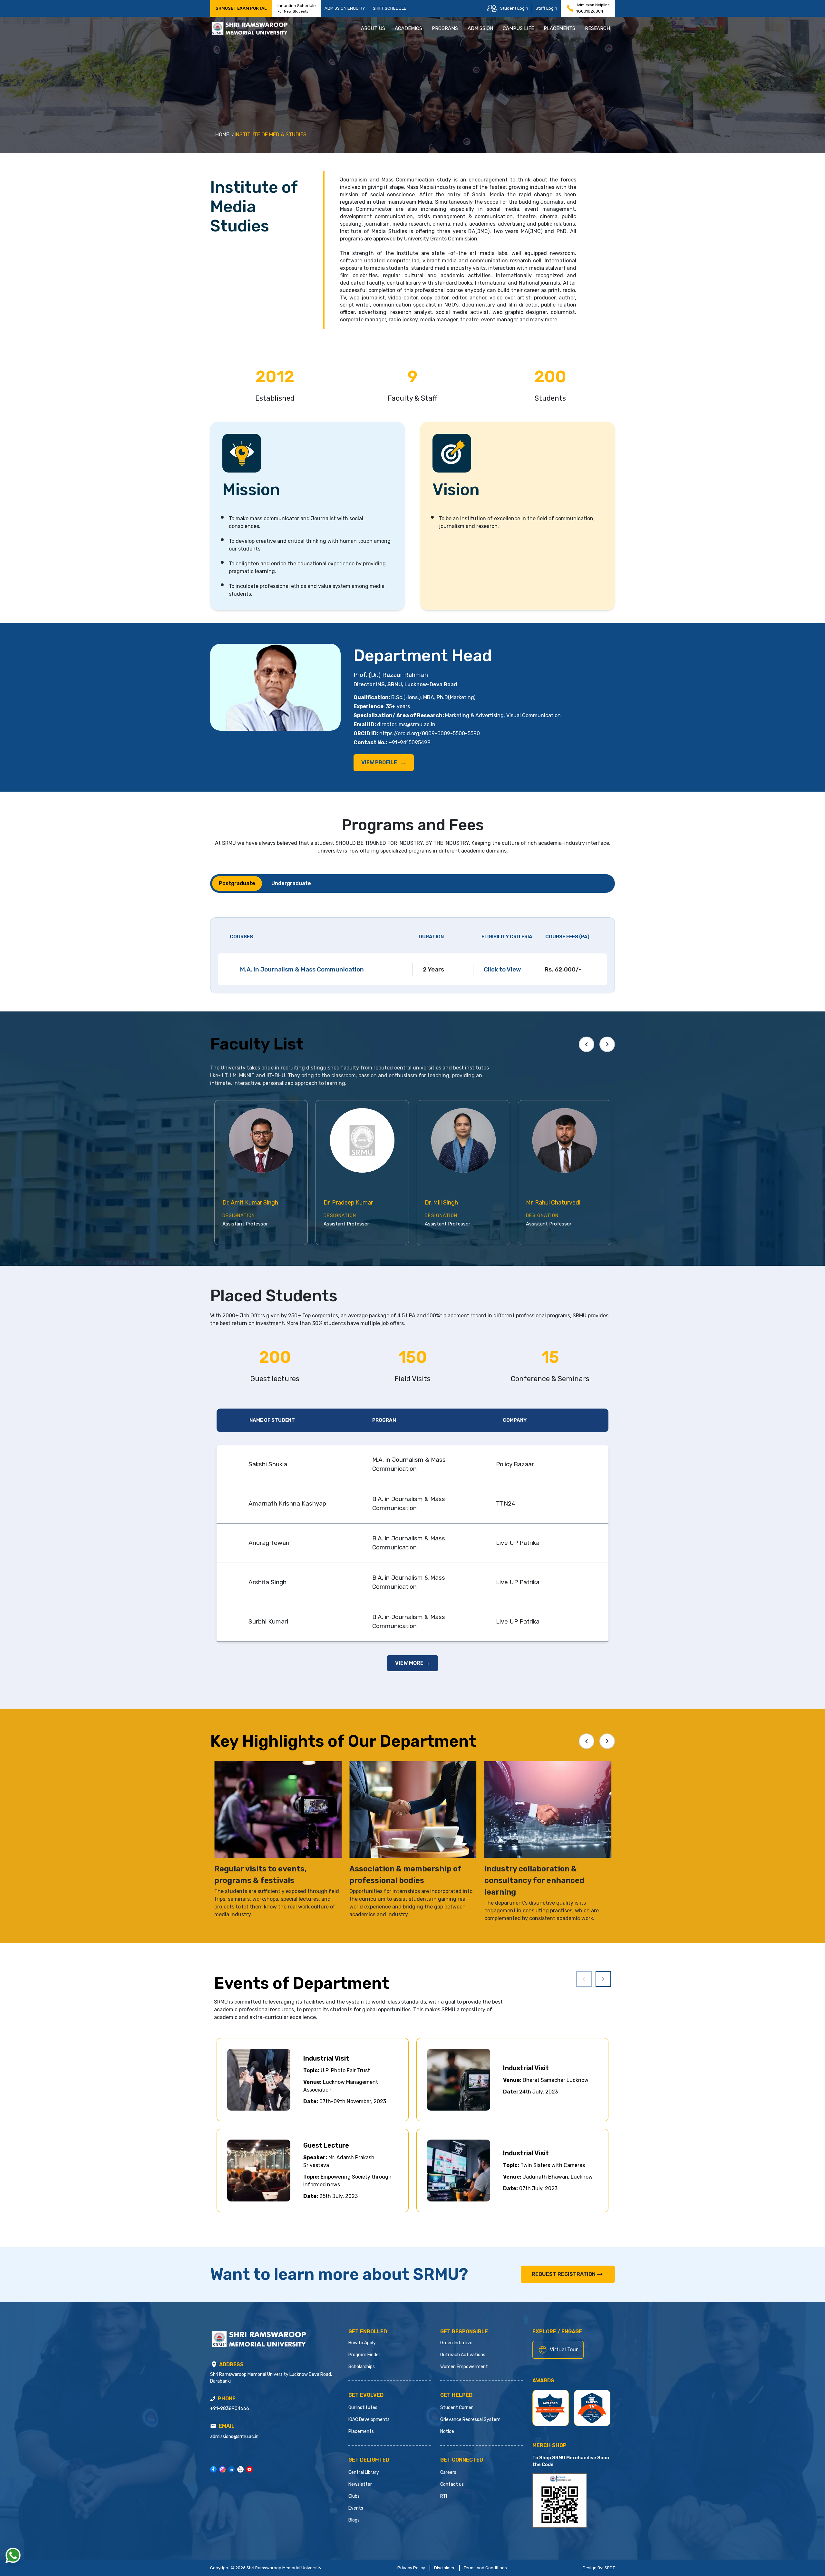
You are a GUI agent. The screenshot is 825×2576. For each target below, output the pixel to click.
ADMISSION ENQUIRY (345, 8)
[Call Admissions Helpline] (213, 2399)
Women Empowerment (464, 2367)
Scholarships (362, 2367)
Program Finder (364, 2355)
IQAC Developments (369, 2420)
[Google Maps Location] (214, 2365)
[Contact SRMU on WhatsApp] (13, 2555)
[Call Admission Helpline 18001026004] (570, 8)
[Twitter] (240, 2469)
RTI (444, 2496)
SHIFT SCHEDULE (390, 8)
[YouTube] (249, 2469)
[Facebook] (213, 2469)
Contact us (452, 2484)
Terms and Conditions (485, 2568)
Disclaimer (444, 2568)
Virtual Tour (564, 2350)
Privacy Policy (411, 2568)
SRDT (610, 2568)
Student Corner (456, 2408)
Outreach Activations (463, 2355)
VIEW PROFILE (384, 763)
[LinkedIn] (231, 2469)
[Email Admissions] (213, 2426)
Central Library (364, 2472)
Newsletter (360, 2484)
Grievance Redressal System (470, 2420)
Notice (447, 2431)
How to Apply (362, 2343)
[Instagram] (222, 2469)
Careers (448, 2472)
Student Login (514, 8)
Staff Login (546, 8)
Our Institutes (363, 2408)
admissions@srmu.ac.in (234, 2437)
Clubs (354, 2496)
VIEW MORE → (412, 1663)
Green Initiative (456, 2343)
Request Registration (564, 2274)
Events (356, 2508)
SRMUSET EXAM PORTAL (241, 8)
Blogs (354, 2520)
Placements (361, 2431)
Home (222, 135)
